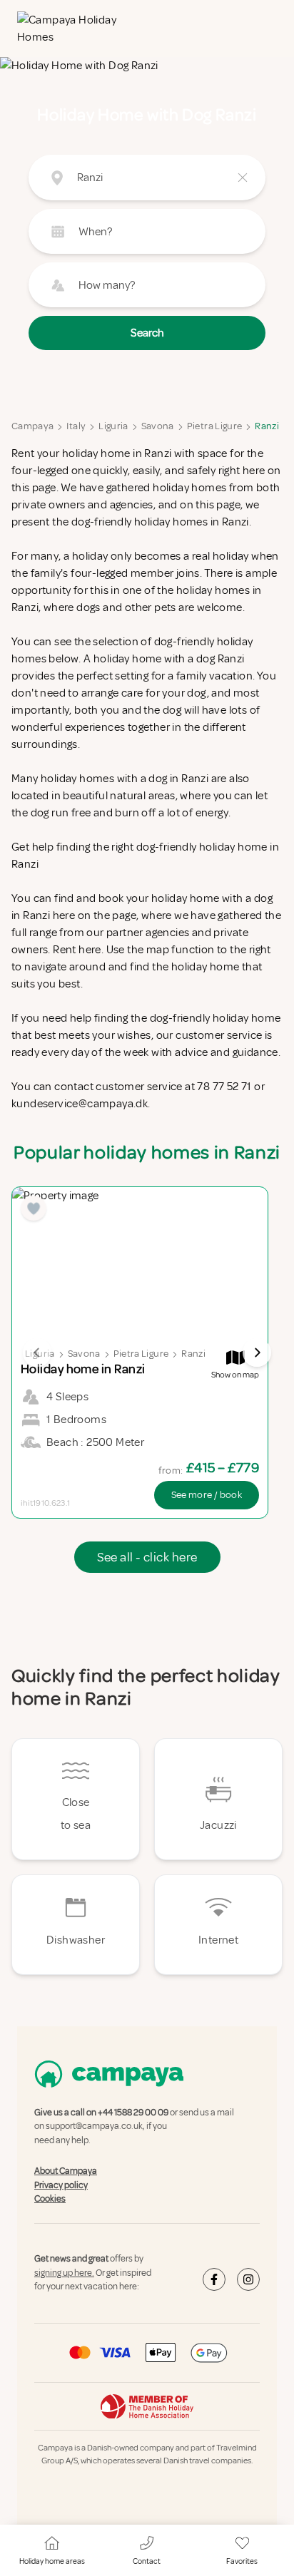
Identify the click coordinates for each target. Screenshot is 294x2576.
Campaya (32, 426)
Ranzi (267, 426)
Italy (76, 426)
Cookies (50, 2199)
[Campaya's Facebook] (214, 2279)
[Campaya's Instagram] (248, 2279)
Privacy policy (61, 2185)
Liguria (113, 426)
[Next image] (257, 1353)
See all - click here (147, 1557)
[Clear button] (243, 178)
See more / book (207, 1495)
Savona (158, 426)
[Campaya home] (71, 29)
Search (147, 333)
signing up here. (64, 2273)
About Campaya (66, 2171)
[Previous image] (37, 1353)
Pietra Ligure (215, 426)
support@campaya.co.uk (94, 2126)
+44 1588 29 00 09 (133, 2113)
